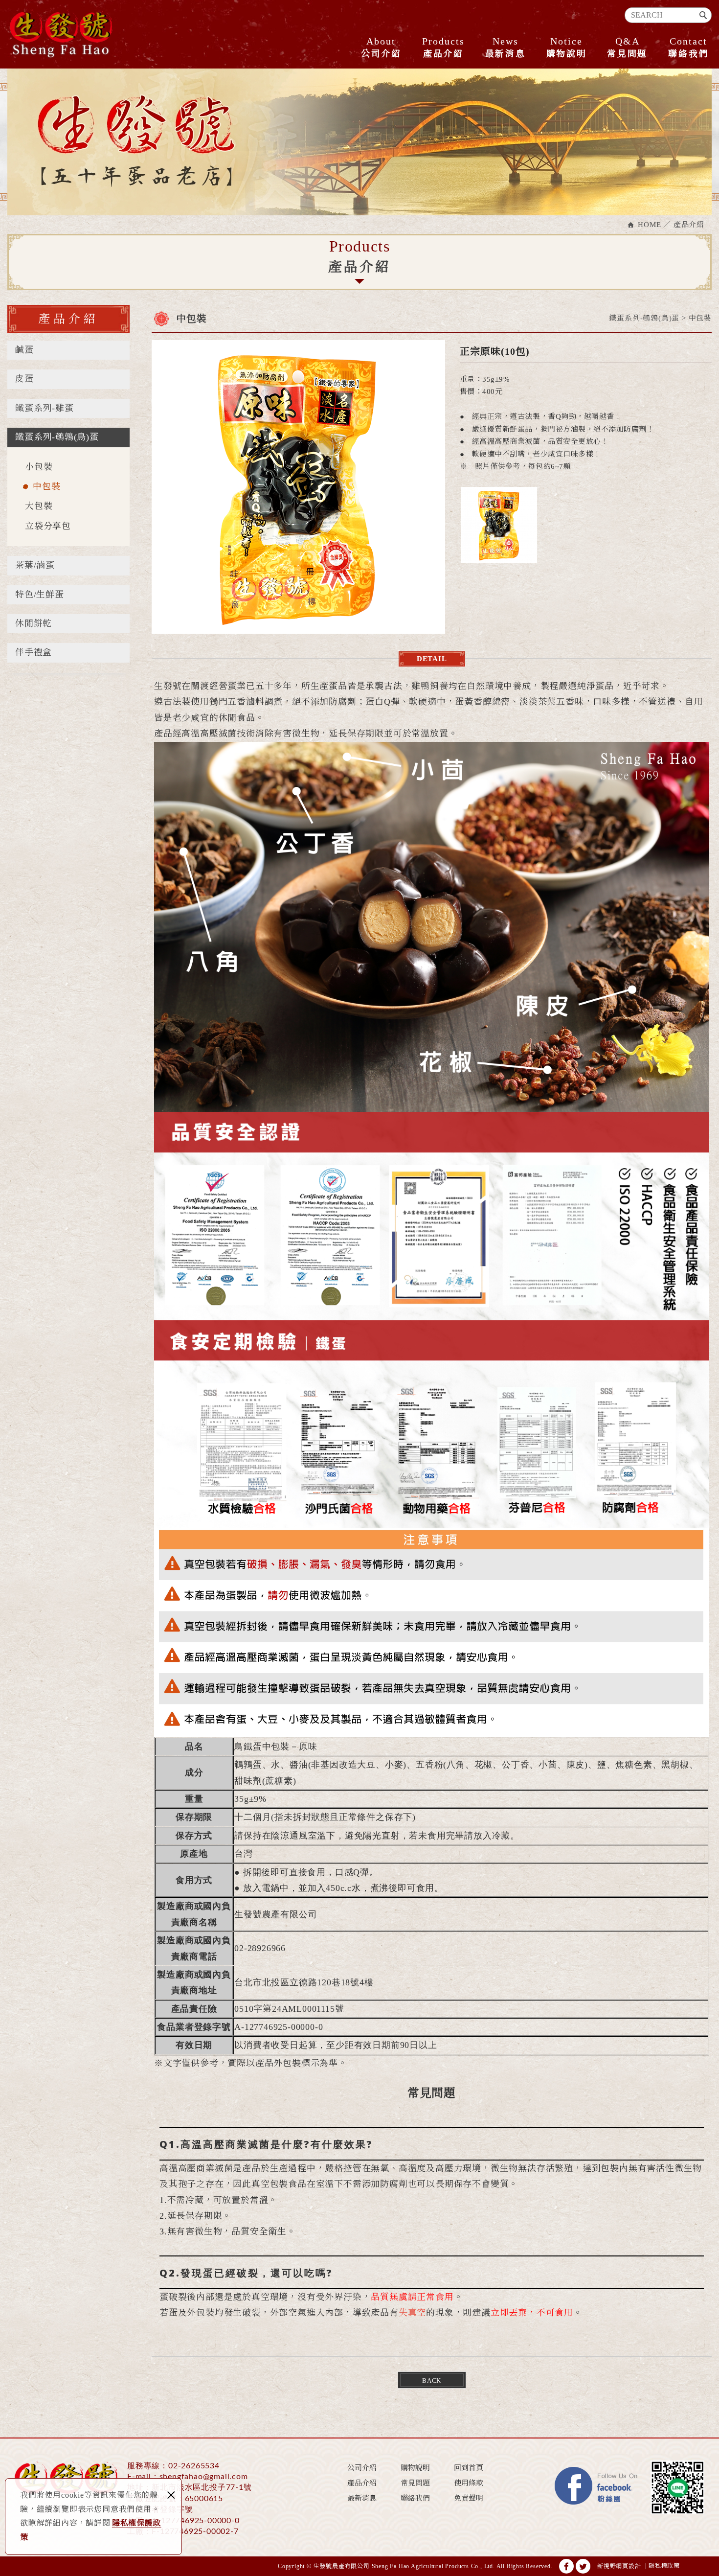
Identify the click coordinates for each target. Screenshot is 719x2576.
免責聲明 (469, 2498)
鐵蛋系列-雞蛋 (45, 408)
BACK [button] (432, 2380)
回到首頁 (469, 2468)
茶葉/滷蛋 (35, 565)
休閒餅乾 (34, 623)
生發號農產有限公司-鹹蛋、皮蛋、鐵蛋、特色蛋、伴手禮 (61, 34)
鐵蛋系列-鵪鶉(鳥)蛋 (57, 437)
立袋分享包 (48, 526)
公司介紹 (381, 47)
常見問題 (627, 47)
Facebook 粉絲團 (597, 2487)
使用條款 (469, 2483)
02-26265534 (194, 2466)
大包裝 (39, 506)
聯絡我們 (688, 47)
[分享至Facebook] (566, 2566)
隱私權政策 (664, 2566)
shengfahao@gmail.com (204, 2477)
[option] (298, 487)
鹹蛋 (24, 350)
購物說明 (567, 47)
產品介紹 (443, 47)
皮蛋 (24, 379)
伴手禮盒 (34, 652)
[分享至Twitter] (583, 2566)
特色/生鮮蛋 (40, 595)
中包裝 (46, 486)
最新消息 (506, 47)
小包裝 (39, 467)
